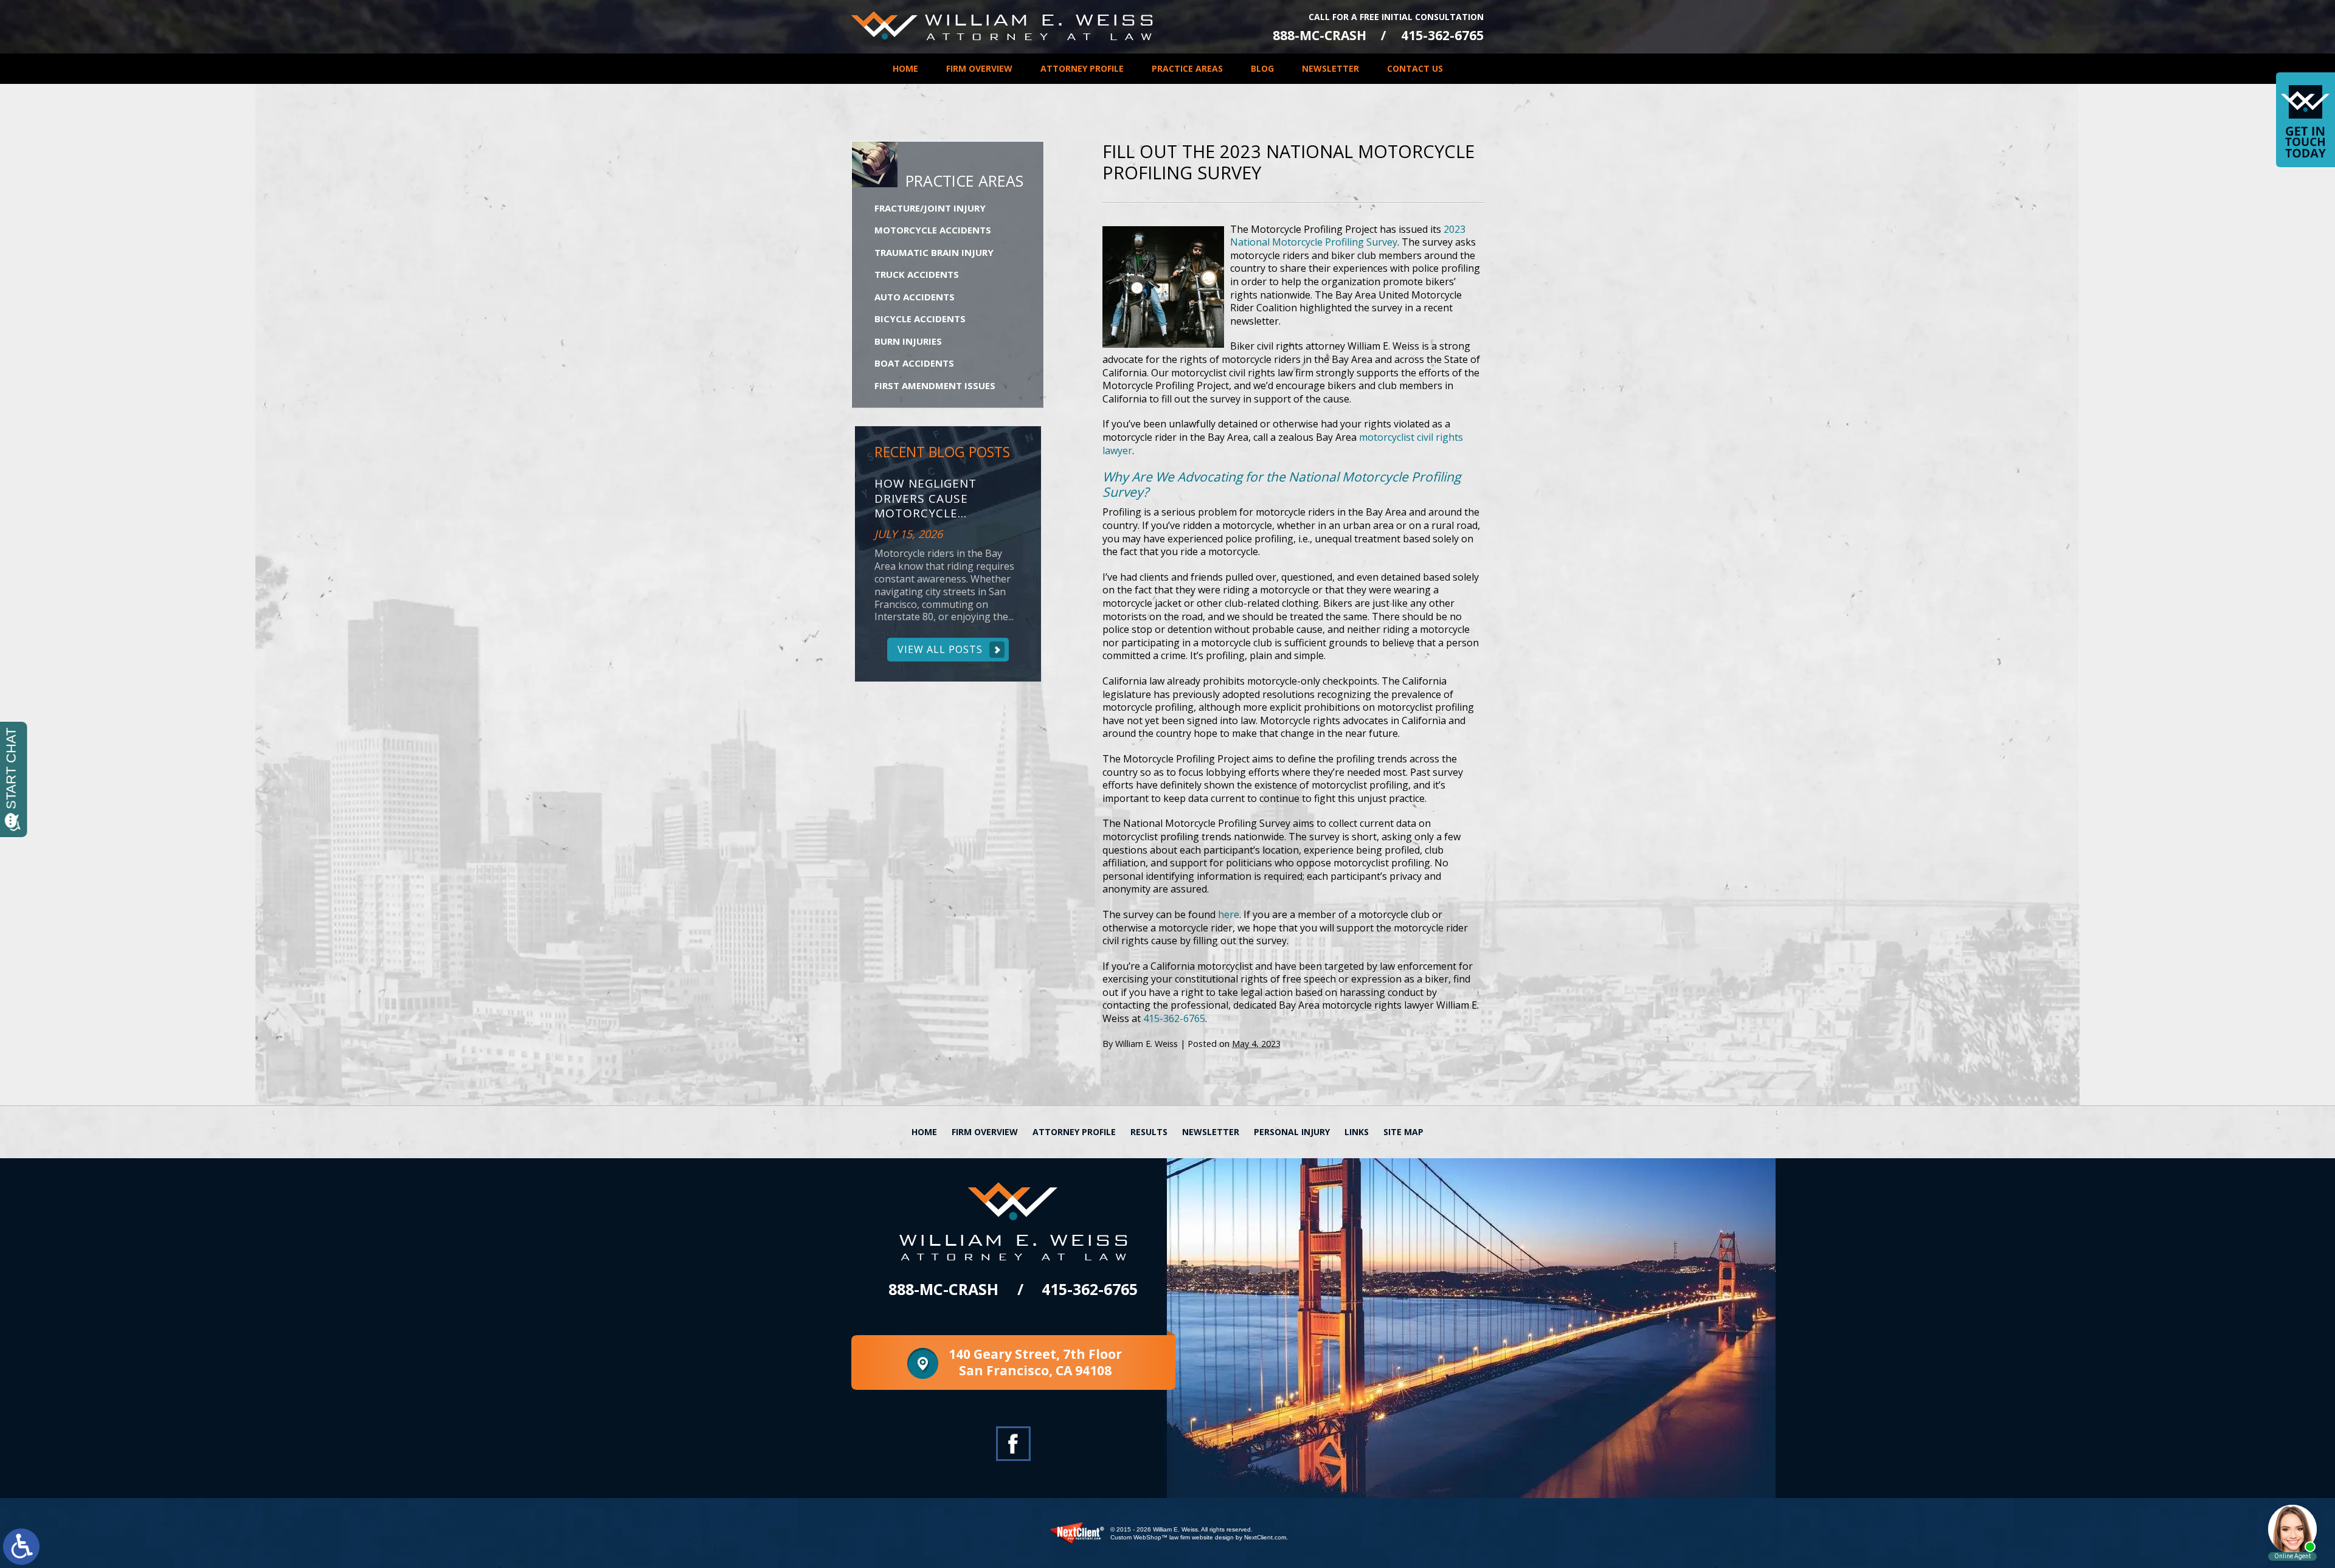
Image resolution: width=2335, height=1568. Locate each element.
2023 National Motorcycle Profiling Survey (1348, 236)
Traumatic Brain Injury (934, 252)
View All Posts (940, 649)
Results (1149, 1132)
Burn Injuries (908, 341)
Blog (1262, 68)
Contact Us (1415, 68)
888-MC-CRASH (1320, 36)
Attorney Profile (1082, 68)
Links (1357, 1132)
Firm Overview (979, 68)
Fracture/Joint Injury (930, 208)
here (1229, 914)
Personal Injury (1292, 1132)
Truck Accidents (917, 274)
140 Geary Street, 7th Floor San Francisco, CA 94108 (1035, 1362)
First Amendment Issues (935, 385)
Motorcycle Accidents (933, 230)
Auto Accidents (915, 297)
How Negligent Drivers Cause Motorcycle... (925, 499)
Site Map (1403, 1132)
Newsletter (1330, 68)
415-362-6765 (1442, 36)
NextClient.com (1265, 1537)
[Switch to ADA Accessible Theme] (21, 1547)
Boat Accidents (914, 363)
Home (905, 68)
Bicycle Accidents (920, 319)
